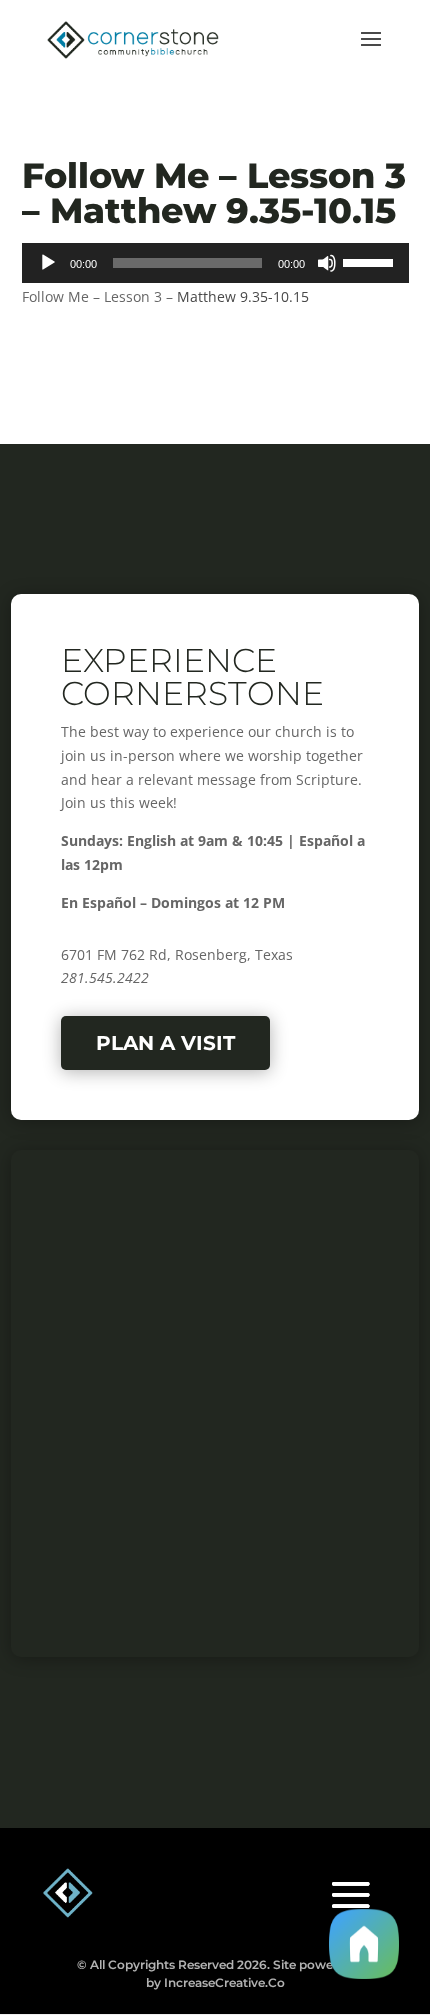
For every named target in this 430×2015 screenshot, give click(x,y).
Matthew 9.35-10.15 (243, 296)
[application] (215, 263)
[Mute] (327, 263)
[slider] (371, 261)
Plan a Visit (165, 1043)
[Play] (48, 263)
